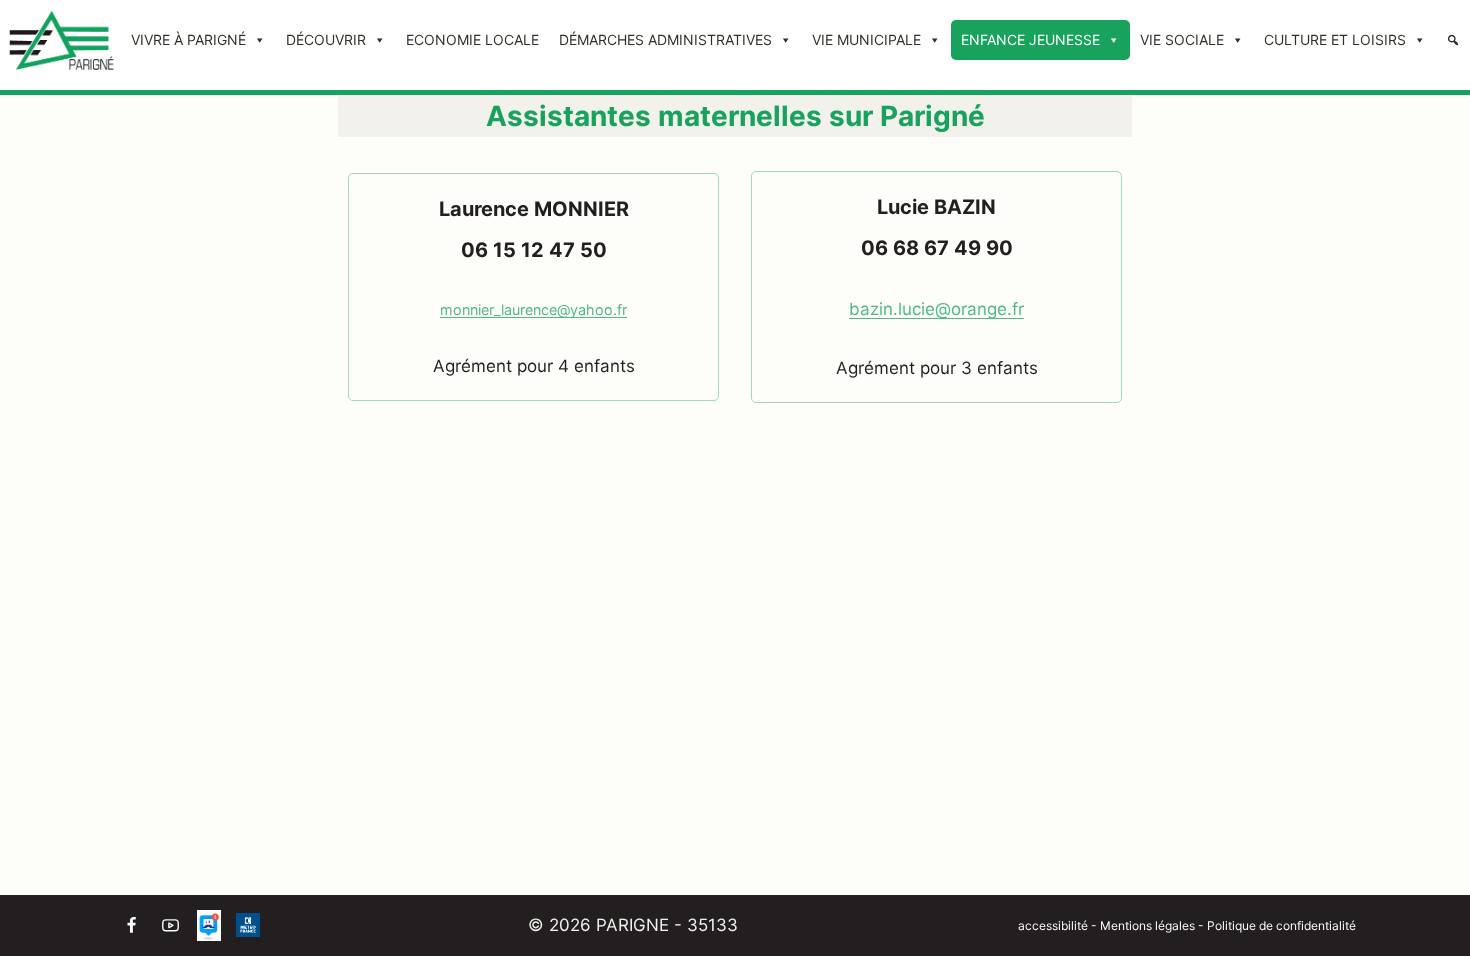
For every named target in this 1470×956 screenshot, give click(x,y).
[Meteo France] (248, 925)
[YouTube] (170, 925)
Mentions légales (1149, 925)
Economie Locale (472, 39)
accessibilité (1053, 925)
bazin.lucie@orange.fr (936, 309)
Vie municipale (866, 39)
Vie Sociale (1182, 39)
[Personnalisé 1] (209, 925)
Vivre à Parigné (188, 39)
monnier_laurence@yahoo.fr (533, 309)
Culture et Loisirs (1335, 39)
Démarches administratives (665, 39)
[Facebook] (131, 925)
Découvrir (326, 39)
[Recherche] (1453, 40)
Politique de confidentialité (1281, 925)
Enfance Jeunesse (1030, 39)
